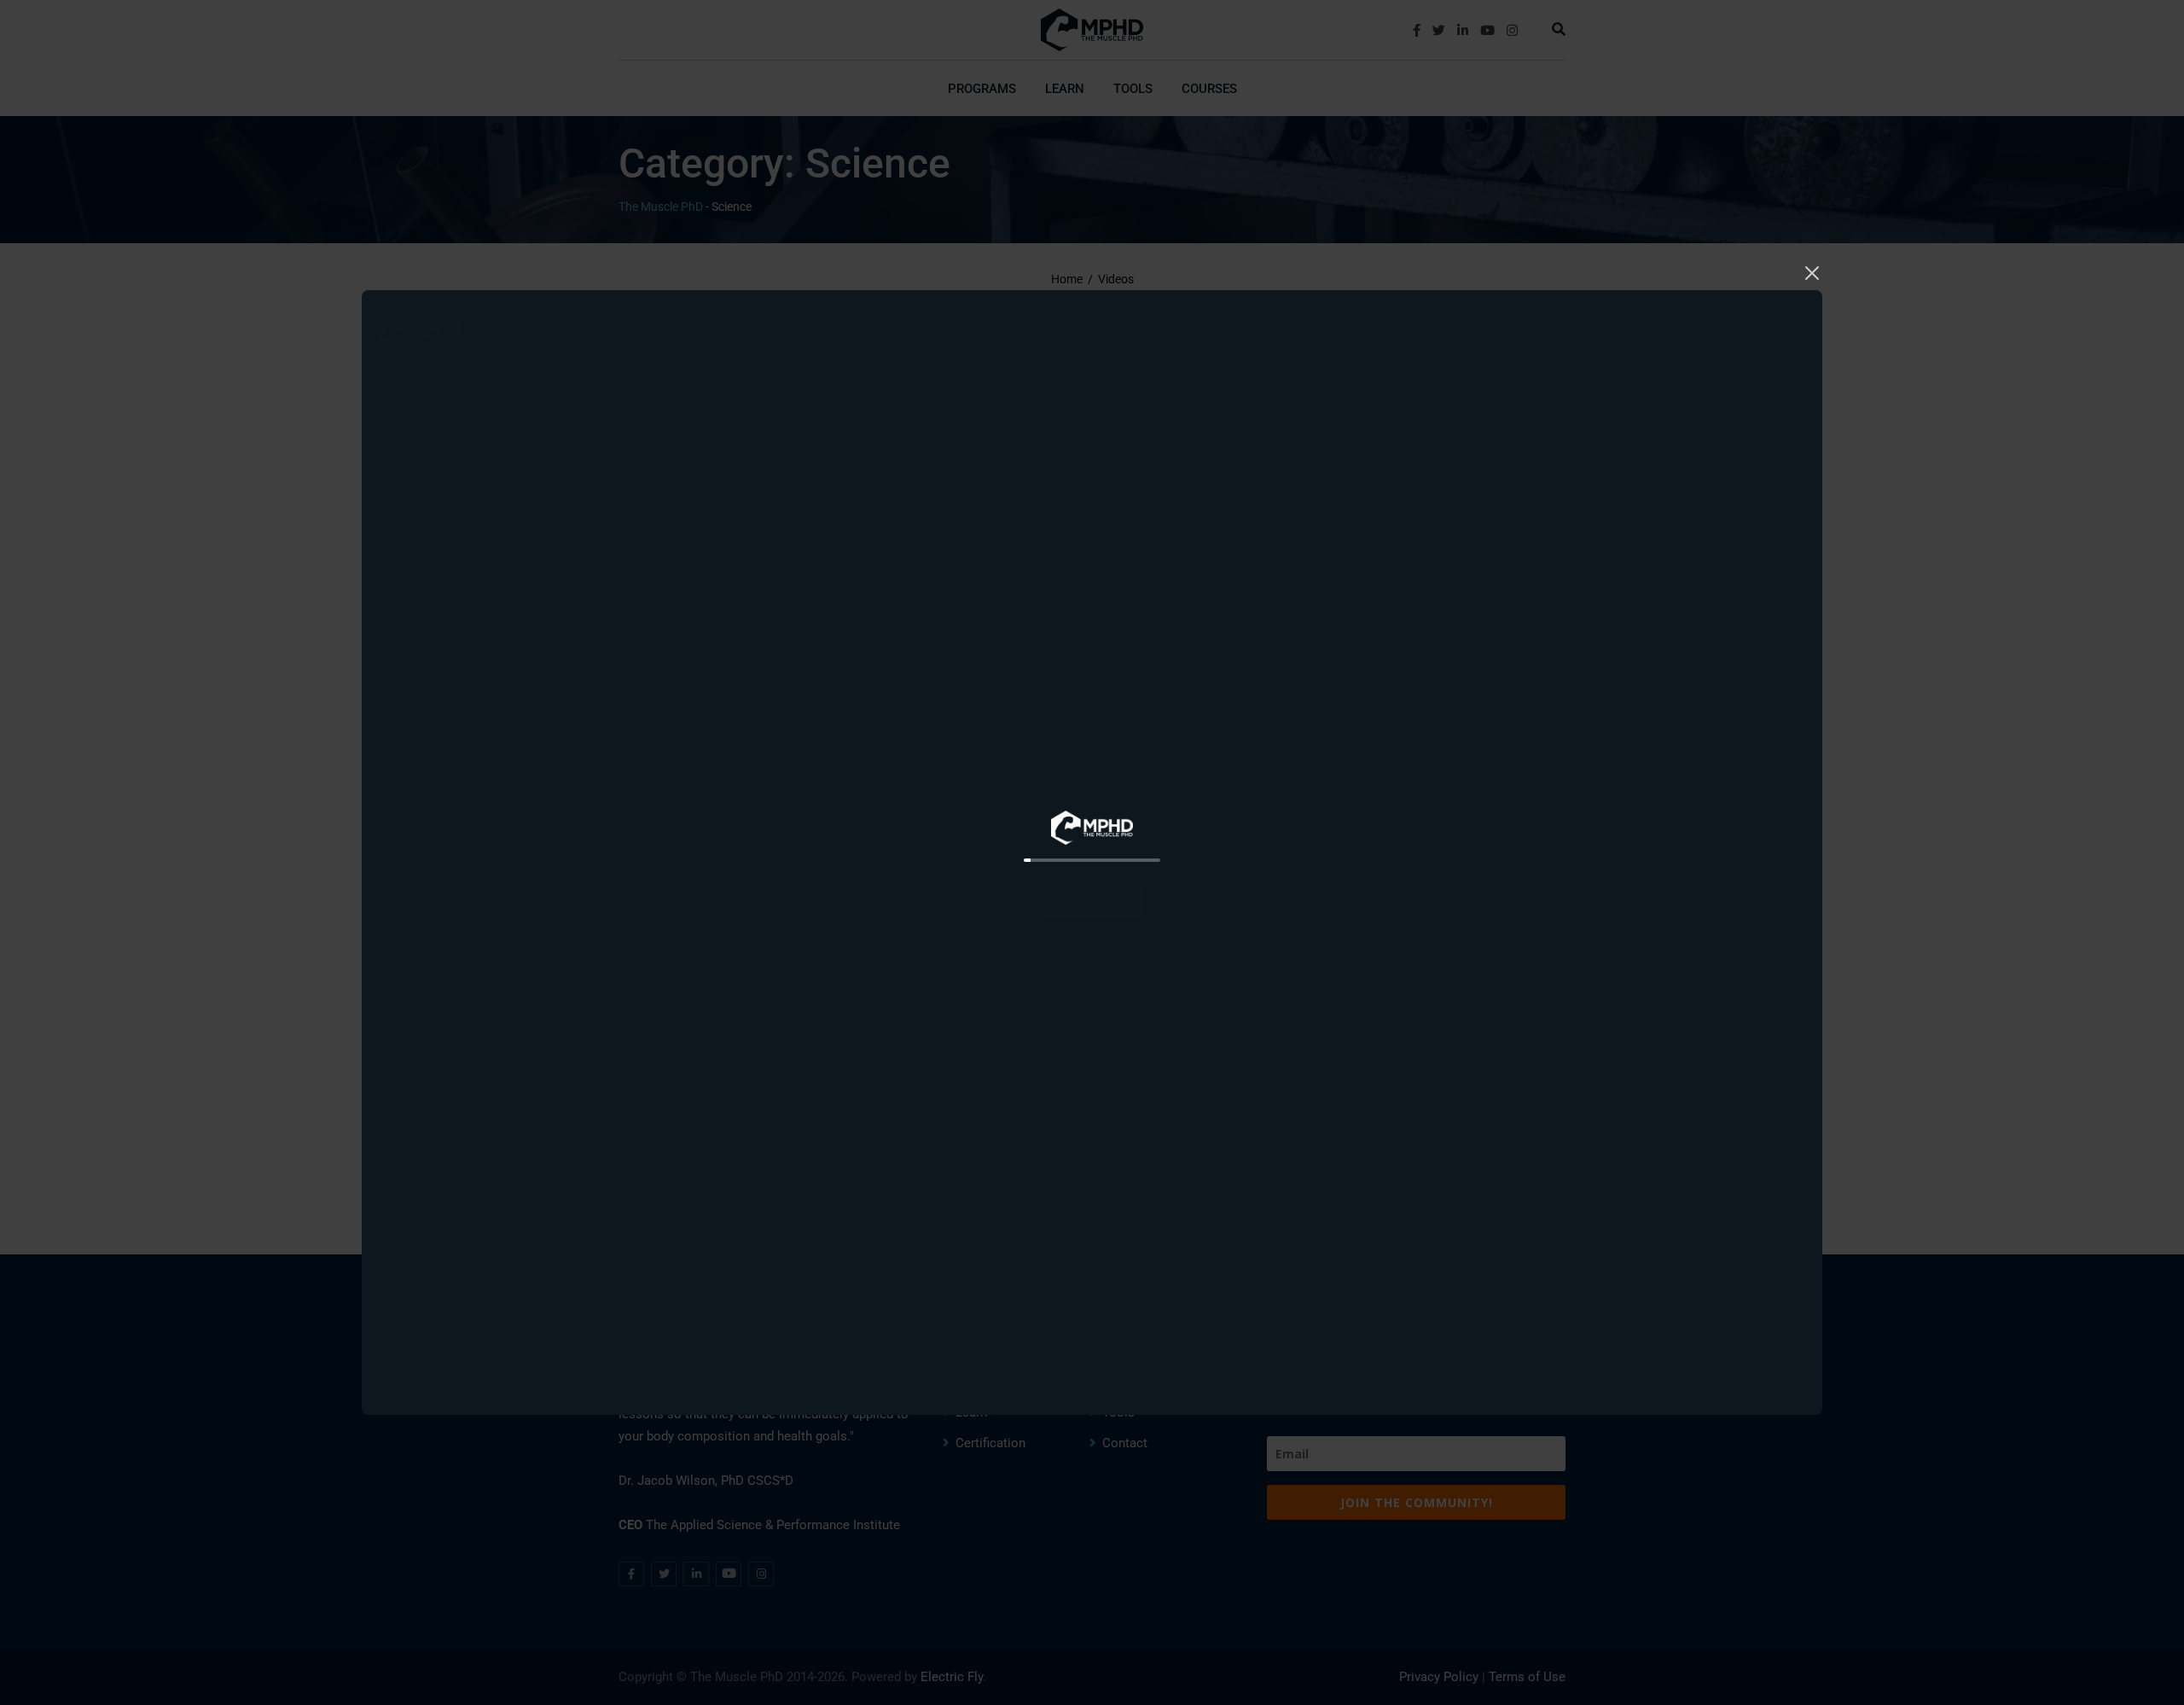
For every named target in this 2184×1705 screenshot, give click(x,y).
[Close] (1812, 271)
